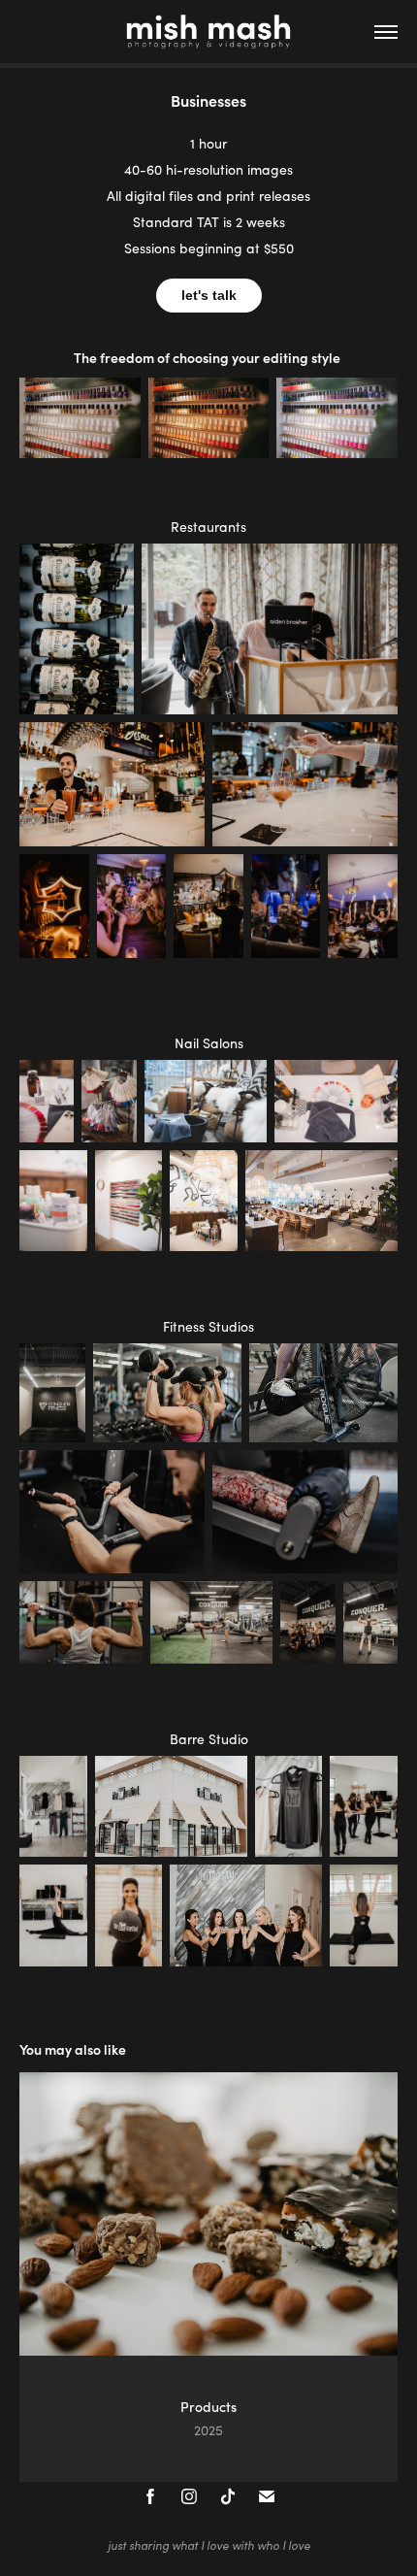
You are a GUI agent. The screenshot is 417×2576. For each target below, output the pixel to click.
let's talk (209, 295)
